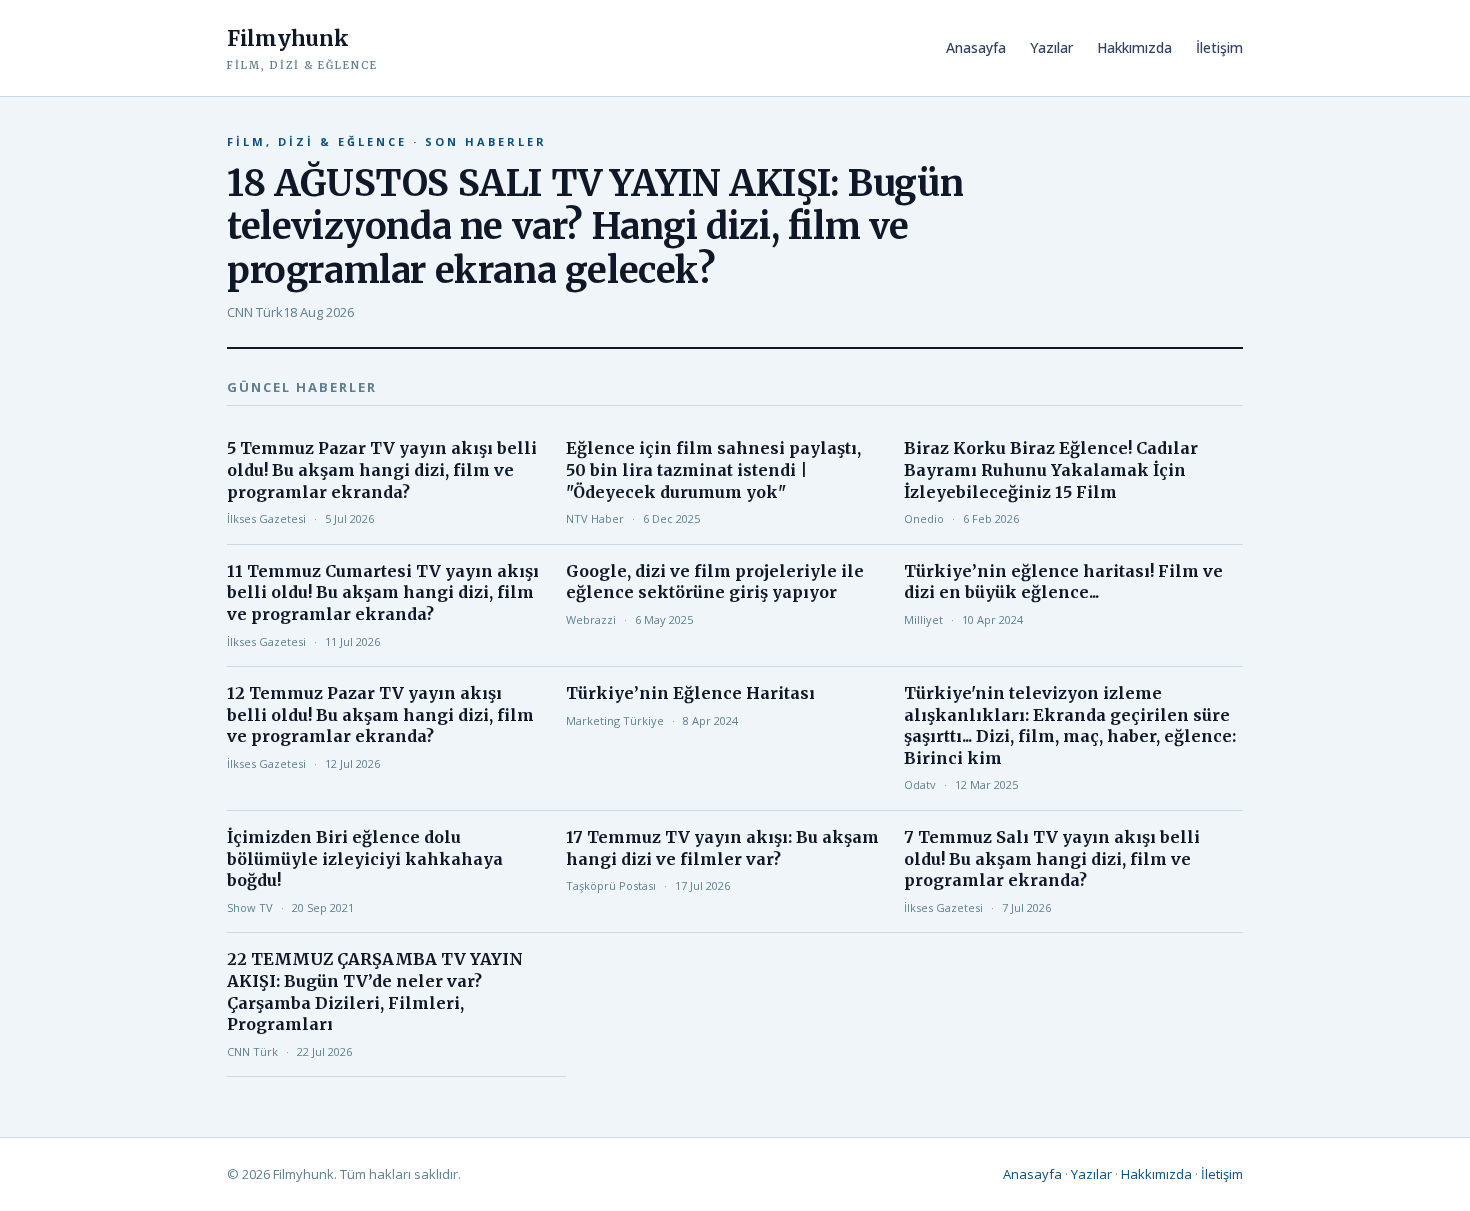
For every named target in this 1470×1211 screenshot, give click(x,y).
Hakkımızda (1134, 47)
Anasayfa (976, 47)
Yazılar (1051, 47)
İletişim (1219, 47)
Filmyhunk (302, 48)
